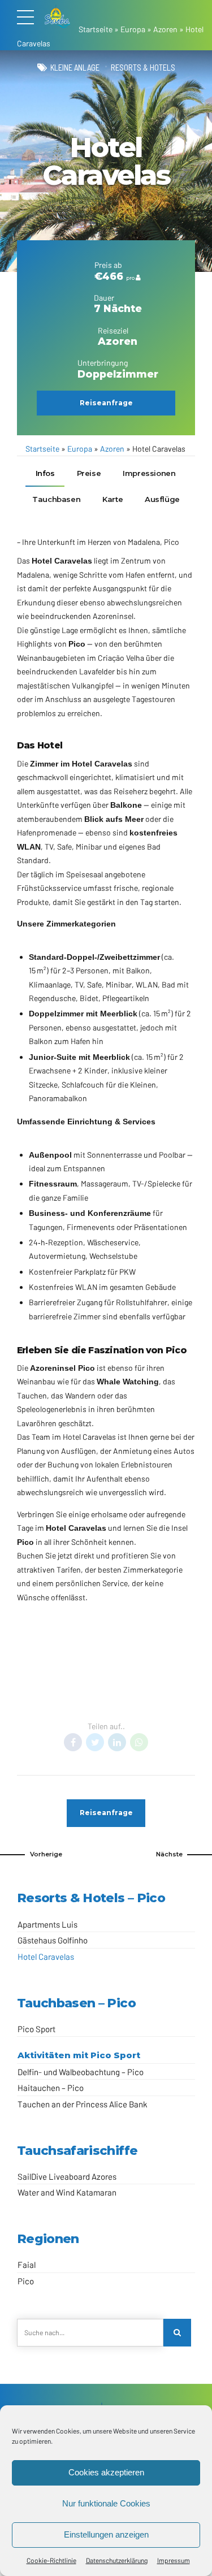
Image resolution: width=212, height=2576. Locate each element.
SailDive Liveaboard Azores (67, 2176)
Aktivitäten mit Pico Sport (79, 2055)
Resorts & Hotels (143, 67)
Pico (97, 1702)
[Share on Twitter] (95, 1742)
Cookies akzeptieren (106, 2472)
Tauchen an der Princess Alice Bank (83, 2104)
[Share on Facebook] (73, 1742)
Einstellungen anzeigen (106, 2534)
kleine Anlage (75, 67)
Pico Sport (36, 2029)
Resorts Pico (135, 1702)
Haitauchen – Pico (51, 2088)
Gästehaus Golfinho (53, 1940)
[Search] (177, 2333)
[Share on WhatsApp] (139, 1742)
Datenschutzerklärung (117, 2560)
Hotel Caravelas (46, 1956)
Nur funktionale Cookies (106, 2503)
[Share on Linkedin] (117, 1742)
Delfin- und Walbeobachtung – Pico (81, 2072)
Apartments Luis (47, 1924)
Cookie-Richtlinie (51, 2560)
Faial (27, 2265)
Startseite (96, 29)
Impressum (174, 2560)
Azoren (165, 29)
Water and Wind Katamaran (67, 2192)
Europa (133, 29)
